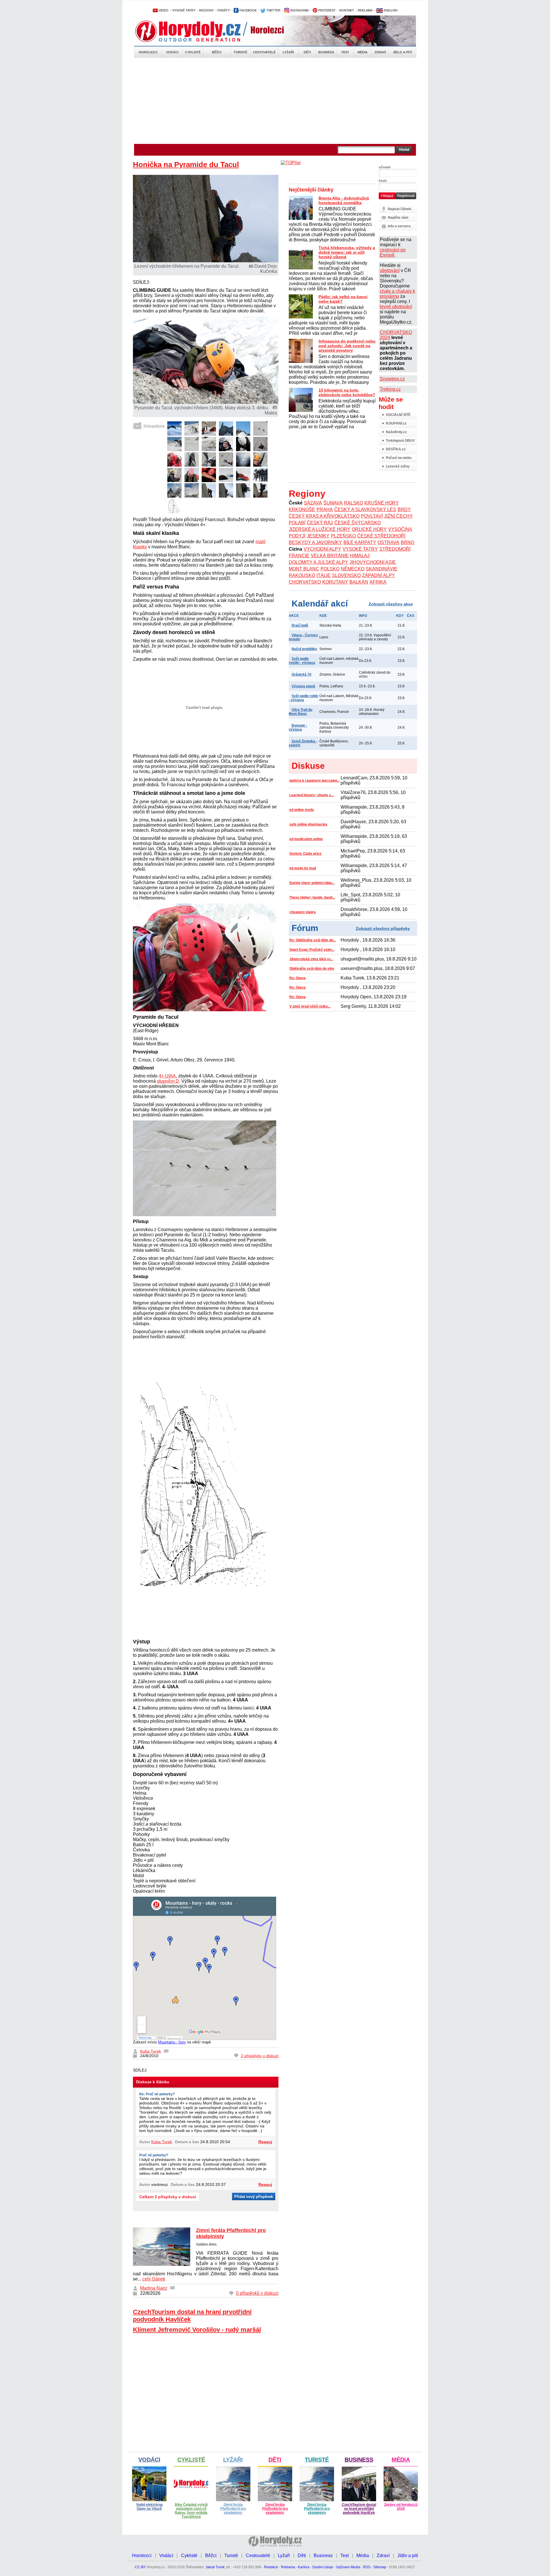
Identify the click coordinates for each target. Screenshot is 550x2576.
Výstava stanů (303, 686)
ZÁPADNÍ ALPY (379, 575)
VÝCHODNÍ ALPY (322, 549)
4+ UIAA (167, 1076)
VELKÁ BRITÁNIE (330, 556)
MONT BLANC (304, 569)
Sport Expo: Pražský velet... (312, 950)
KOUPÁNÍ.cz (396, 423)
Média (363, 52)
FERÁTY (224, 10)
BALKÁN (359, 582)
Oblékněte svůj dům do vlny (312, 969)
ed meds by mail (303, 868)
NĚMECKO (353, 569)
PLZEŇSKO (343, 536)
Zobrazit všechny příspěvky (383, 928)
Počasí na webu (399, 458)
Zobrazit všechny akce (391, 604)
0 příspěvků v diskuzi (257, 2293)
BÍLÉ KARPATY (360, 542)
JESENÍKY (318, 536)
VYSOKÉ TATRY (184, 10)
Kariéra (304, 2567)
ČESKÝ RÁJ (320, 523)
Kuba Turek (151, 2051)
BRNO (407, 542)
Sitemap (380, 2567)
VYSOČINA (400, 529)
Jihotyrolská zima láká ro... (311, 959)
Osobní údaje (323, 2567)
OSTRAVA (388, 542)
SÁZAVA (313, 503)
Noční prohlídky (304, 649)
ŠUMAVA (333, 503)
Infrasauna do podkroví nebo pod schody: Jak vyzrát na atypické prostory (347, 346)
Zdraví (380, 52)
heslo (383, 181)
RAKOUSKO (302, 575)
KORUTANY (335, 582)
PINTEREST (327, 10)
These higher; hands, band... (312, 897)
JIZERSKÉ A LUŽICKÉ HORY (320, 529)
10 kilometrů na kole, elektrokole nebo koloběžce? (347, 392)
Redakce (271, 2567)
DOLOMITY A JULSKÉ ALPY (318, 562)
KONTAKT (347, 10)
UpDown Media (348, 2567)
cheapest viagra (302, 912)
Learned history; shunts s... (312, 795)
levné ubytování (396, 307)
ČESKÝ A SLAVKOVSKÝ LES (365, 509)
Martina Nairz (154, 2288)
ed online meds (302, 810)
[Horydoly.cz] (195, 31)
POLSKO (330, 569)
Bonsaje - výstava (298, 727)
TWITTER (273, 10)
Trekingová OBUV (400, 441)
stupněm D (168, 1081)
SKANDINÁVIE (382, 569)
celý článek (154, 2279)
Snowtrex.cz (392, 379)
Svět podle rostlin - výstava (302, 661)
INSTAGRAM (299, 10)
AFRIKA (378, 582)
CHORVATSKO (305, 582)
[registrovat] (406, 198)
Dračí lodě (300, 625)
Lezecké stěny (398, 466)
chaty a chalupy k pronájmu (397, 294)
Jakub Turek (215, 2567)
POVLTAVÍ (372, 516)
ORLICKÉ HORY (369, 529)
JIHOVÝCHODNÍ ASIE (373, 562)
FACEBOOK (248, 10)
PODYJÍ (297, 536)
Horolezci (148, 52)
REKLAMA (365, 10)
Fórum (305, 928)
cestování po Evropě (393, 252)
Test (345, 52)
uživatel (385, 167)
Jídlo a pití (402, 52)
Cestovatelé (264, 52)
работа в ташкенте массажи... (314, 781)
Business (326, 52)
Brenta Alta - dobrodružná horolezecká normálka (344, 200)
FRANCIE (299, 556)
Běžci (217, 52)
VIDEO (163, 10)
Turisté (240, 52)
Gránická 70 (301, 674)
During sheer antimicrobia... (312, 883)
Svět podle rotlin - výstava (303, 698)
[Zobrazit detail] (174, 434)
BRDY (404, 509)
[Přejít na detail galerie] (206, 402)
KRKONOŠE (302, 509)
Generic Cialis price (305, 854)
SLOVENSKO (346, 575)
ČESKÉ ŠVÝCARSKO (357, 523)
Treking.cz (390, 389)
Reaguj (265, 2142)
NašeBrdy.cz (396, 432)
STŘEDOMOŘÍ (395, 549)
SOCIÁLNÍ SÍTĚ (398, 415)
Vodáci (172, 52)
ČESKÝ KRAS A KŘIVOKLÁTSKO (324, 516)
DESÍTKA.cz (396, 449)
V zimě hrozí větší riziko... (310, 1006)
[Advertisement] (275, 101)
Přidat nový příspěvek (254, 2197)
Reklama (288, 2567)
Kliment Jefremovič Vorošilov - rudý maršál (197, 2330)
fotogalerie (154, 426)
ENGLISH (390, 10)
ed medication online (306, 839)
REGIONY (206, 10)
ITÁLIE (324, 575)
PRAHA (325, 509)
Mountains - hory (172, 2042)
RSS (367, 2567)
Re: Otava (297, 978)
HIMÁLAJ (360, 556)
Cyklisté (193, 52)
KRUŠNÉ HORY (382, 503)
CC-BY (140, 2567)
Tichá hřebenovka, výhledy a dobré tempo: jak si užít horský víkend (347, 252)
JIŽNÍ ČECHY (398, 516)
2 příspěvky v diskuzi (260, 2056)
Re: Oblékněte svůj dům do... (313, 940)
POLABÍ (297, 523)
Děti (307, 52)
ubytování (390, 270)
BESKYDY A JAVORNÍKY (315, 542)
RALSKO (353, 503)
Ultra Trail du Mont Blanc (300, 712)
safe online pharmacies (308, 824)
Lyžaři (288, 52)
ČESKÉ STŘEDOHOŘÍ (381, 536)
